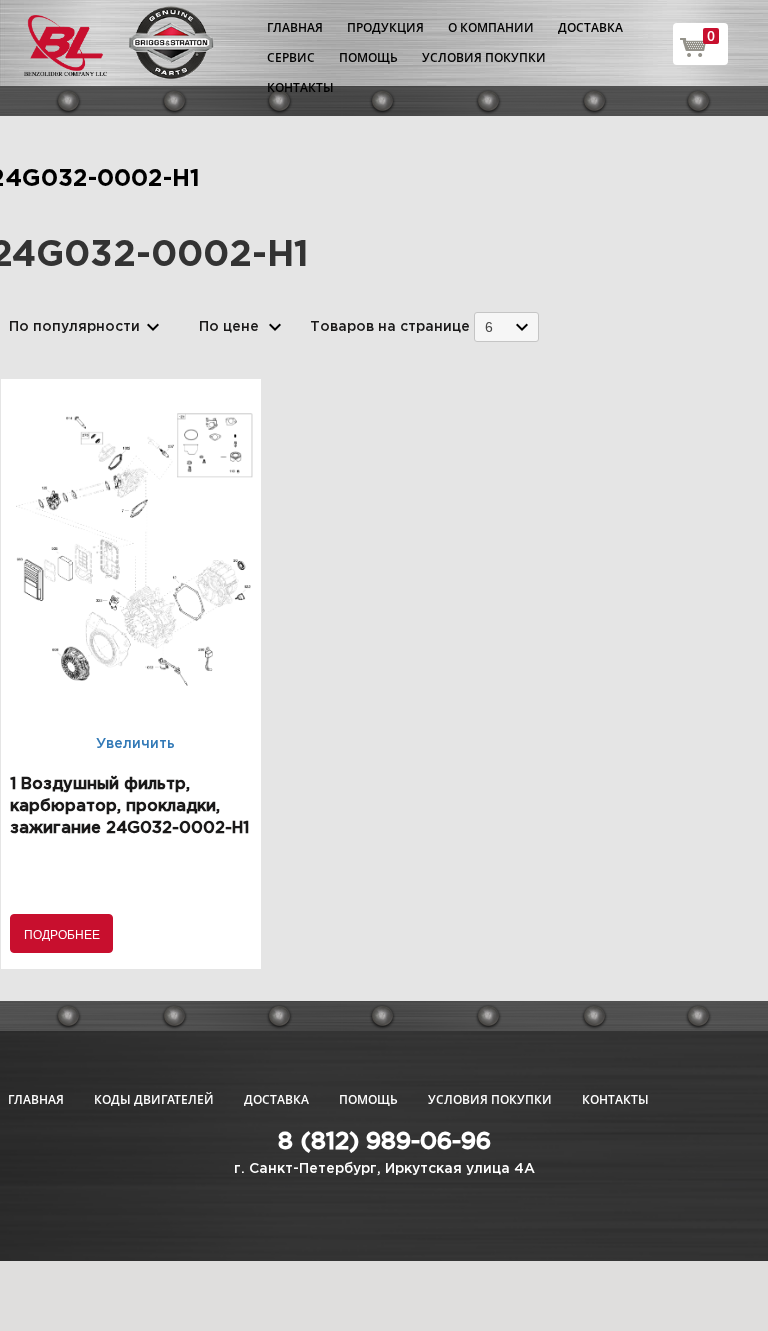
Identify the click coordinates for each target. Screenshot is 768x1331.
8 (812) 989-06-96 (384, 1142)
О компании (491, 27)
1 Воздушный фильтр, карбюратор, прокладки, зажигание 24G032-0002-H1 (129, 806)
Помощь (368, 57)
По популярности (74, 327)
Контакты (300, 87)
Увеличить (135, 744)
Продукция (385, 27)
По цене (229, 327)
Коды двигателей (154, 1099)
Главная (295, 27)
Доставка (590, 27)
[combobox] (506, 326)
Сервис (291, 57)
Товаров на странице (390, 327)
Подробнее (62, 933)
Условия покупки (484, 57)
